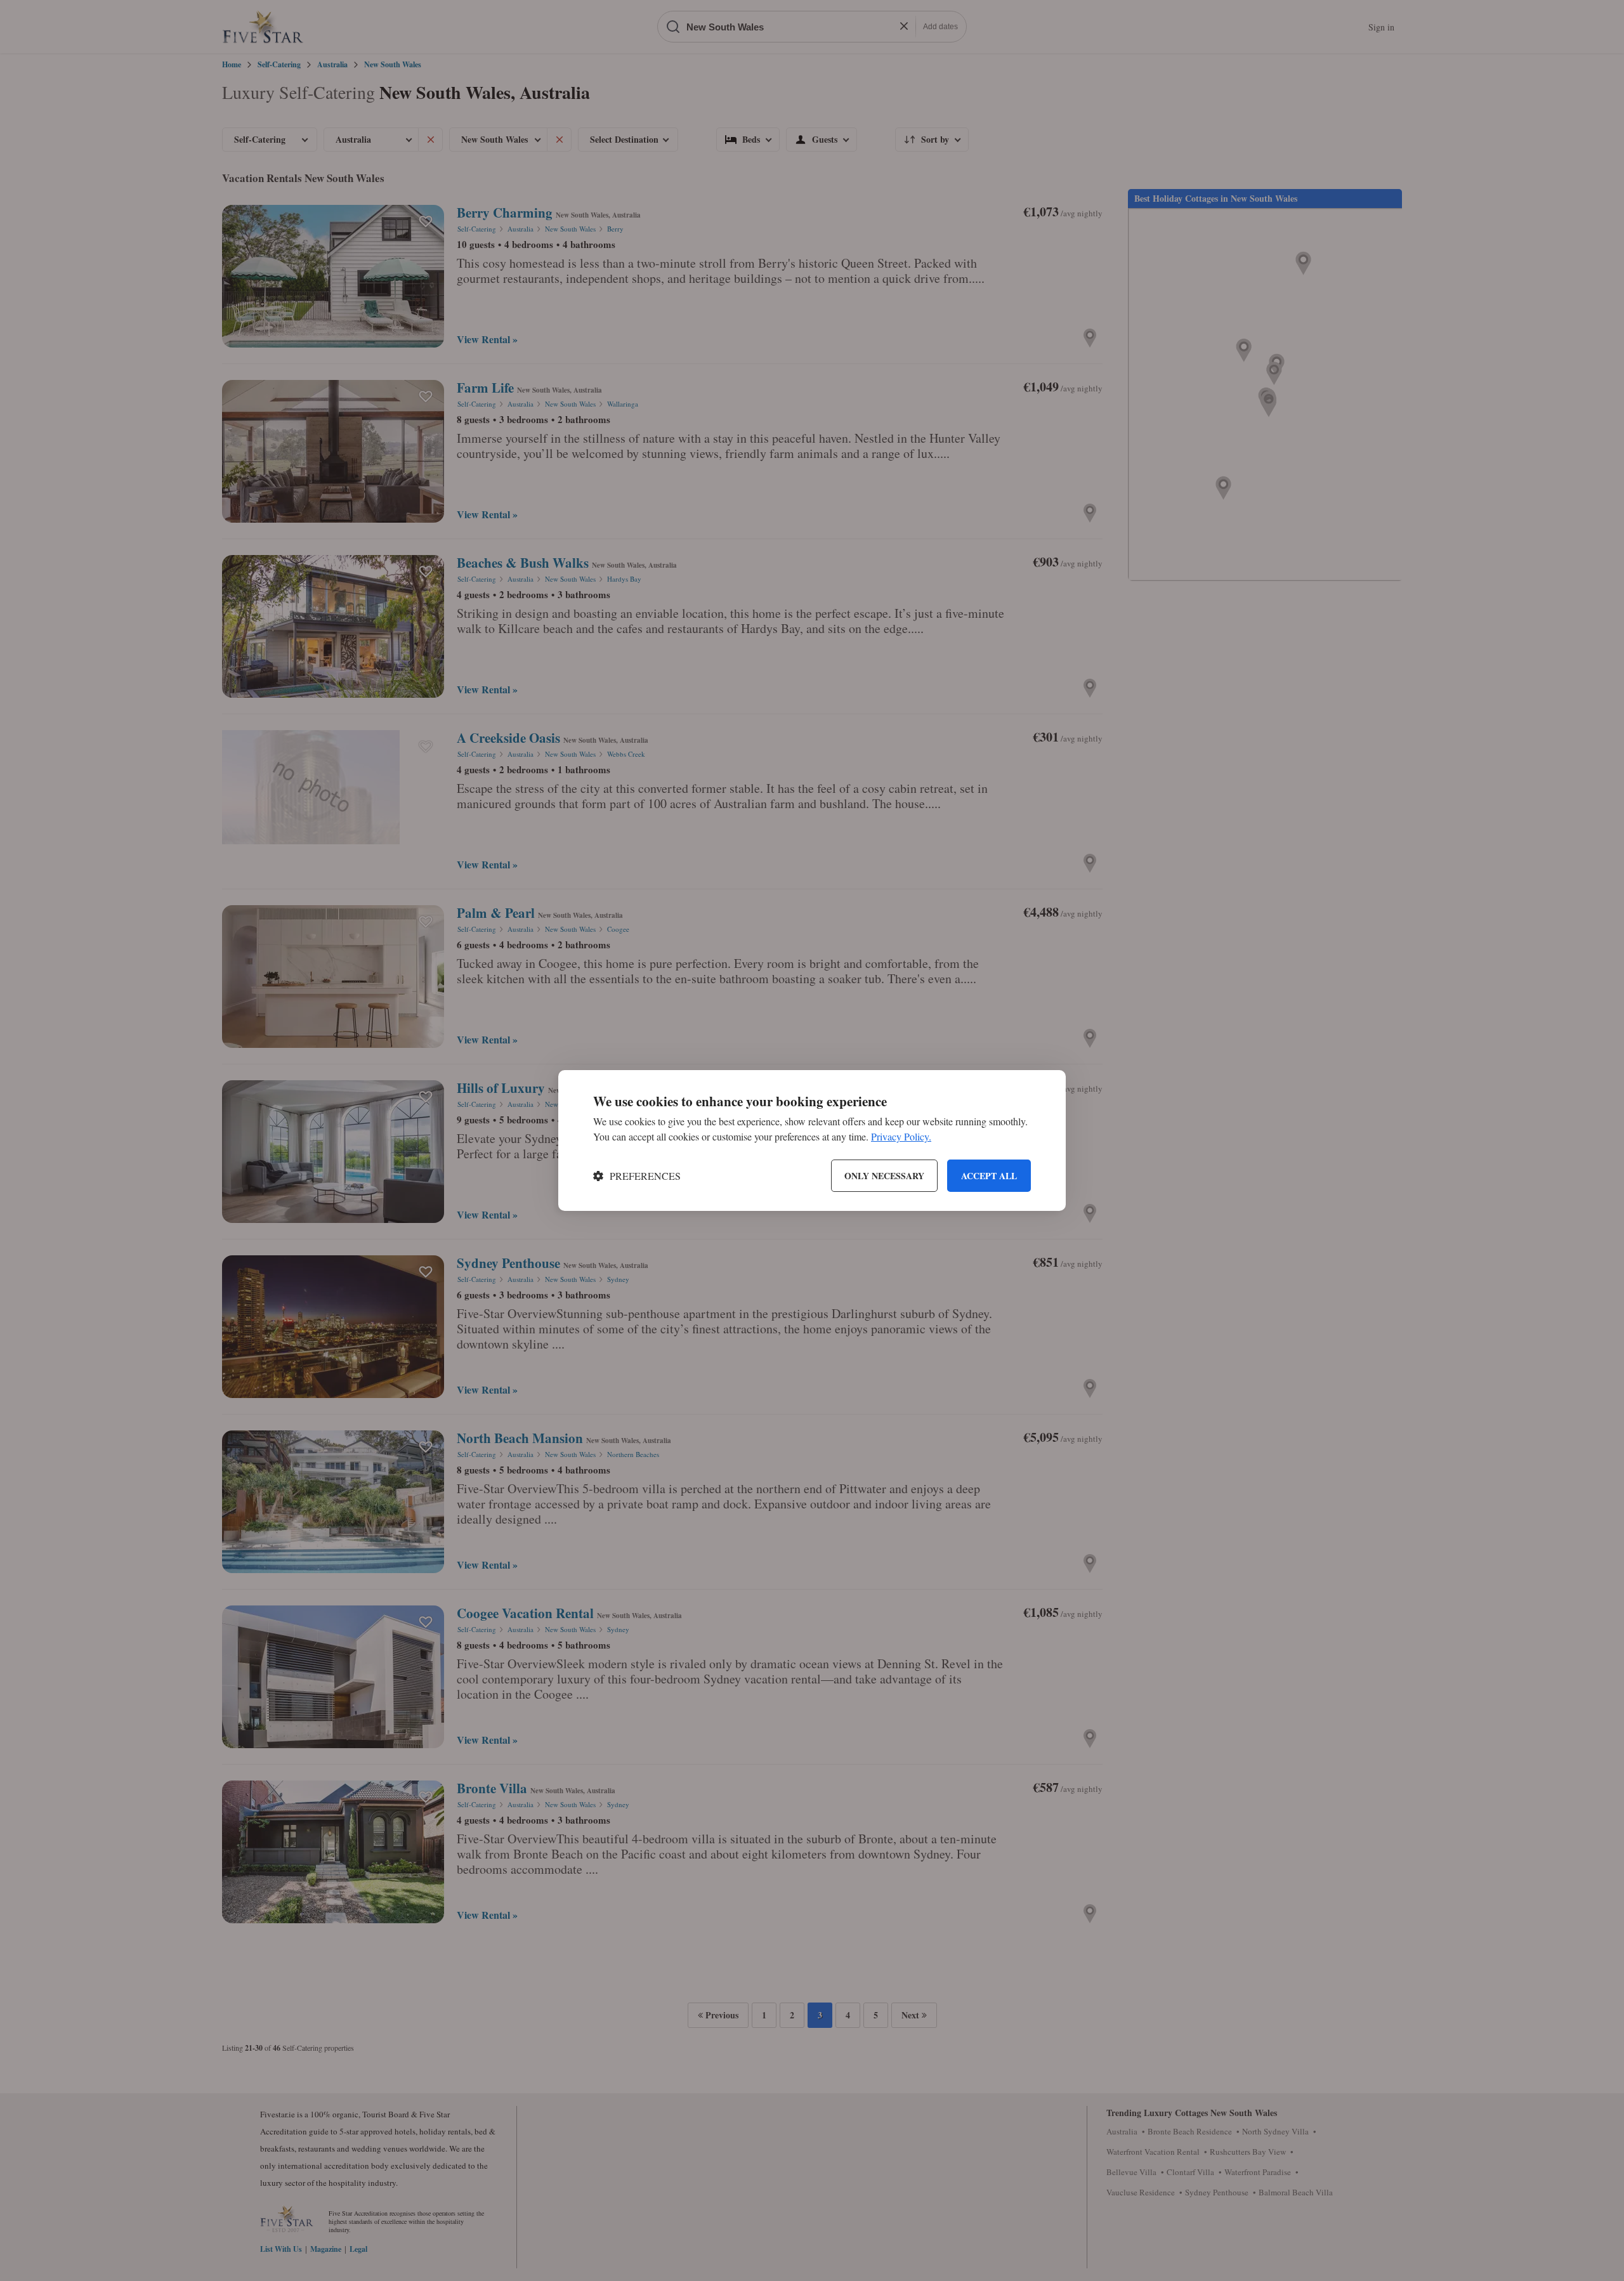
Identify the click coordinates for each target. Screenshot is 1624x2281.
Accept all (989, 1176)
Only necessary (884, 1176)
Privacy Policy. (901, 1136)
